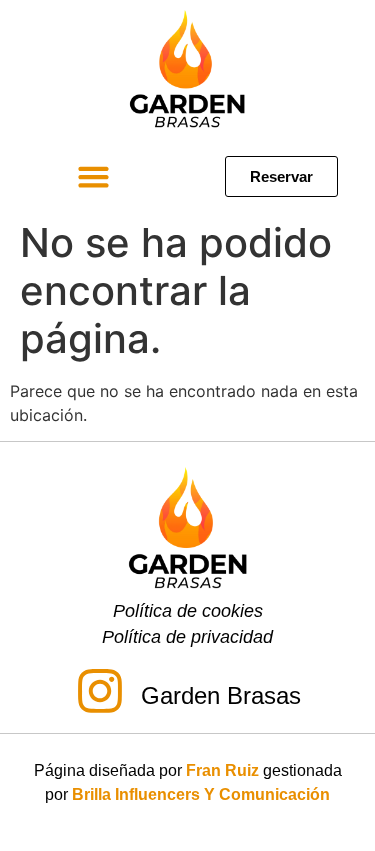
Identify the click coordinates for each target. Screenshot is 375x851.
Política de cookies (188, 611)
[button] (94, 176)
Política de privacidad (187, 637)
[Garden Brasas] (100, 694)
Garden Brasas (221, 695)
